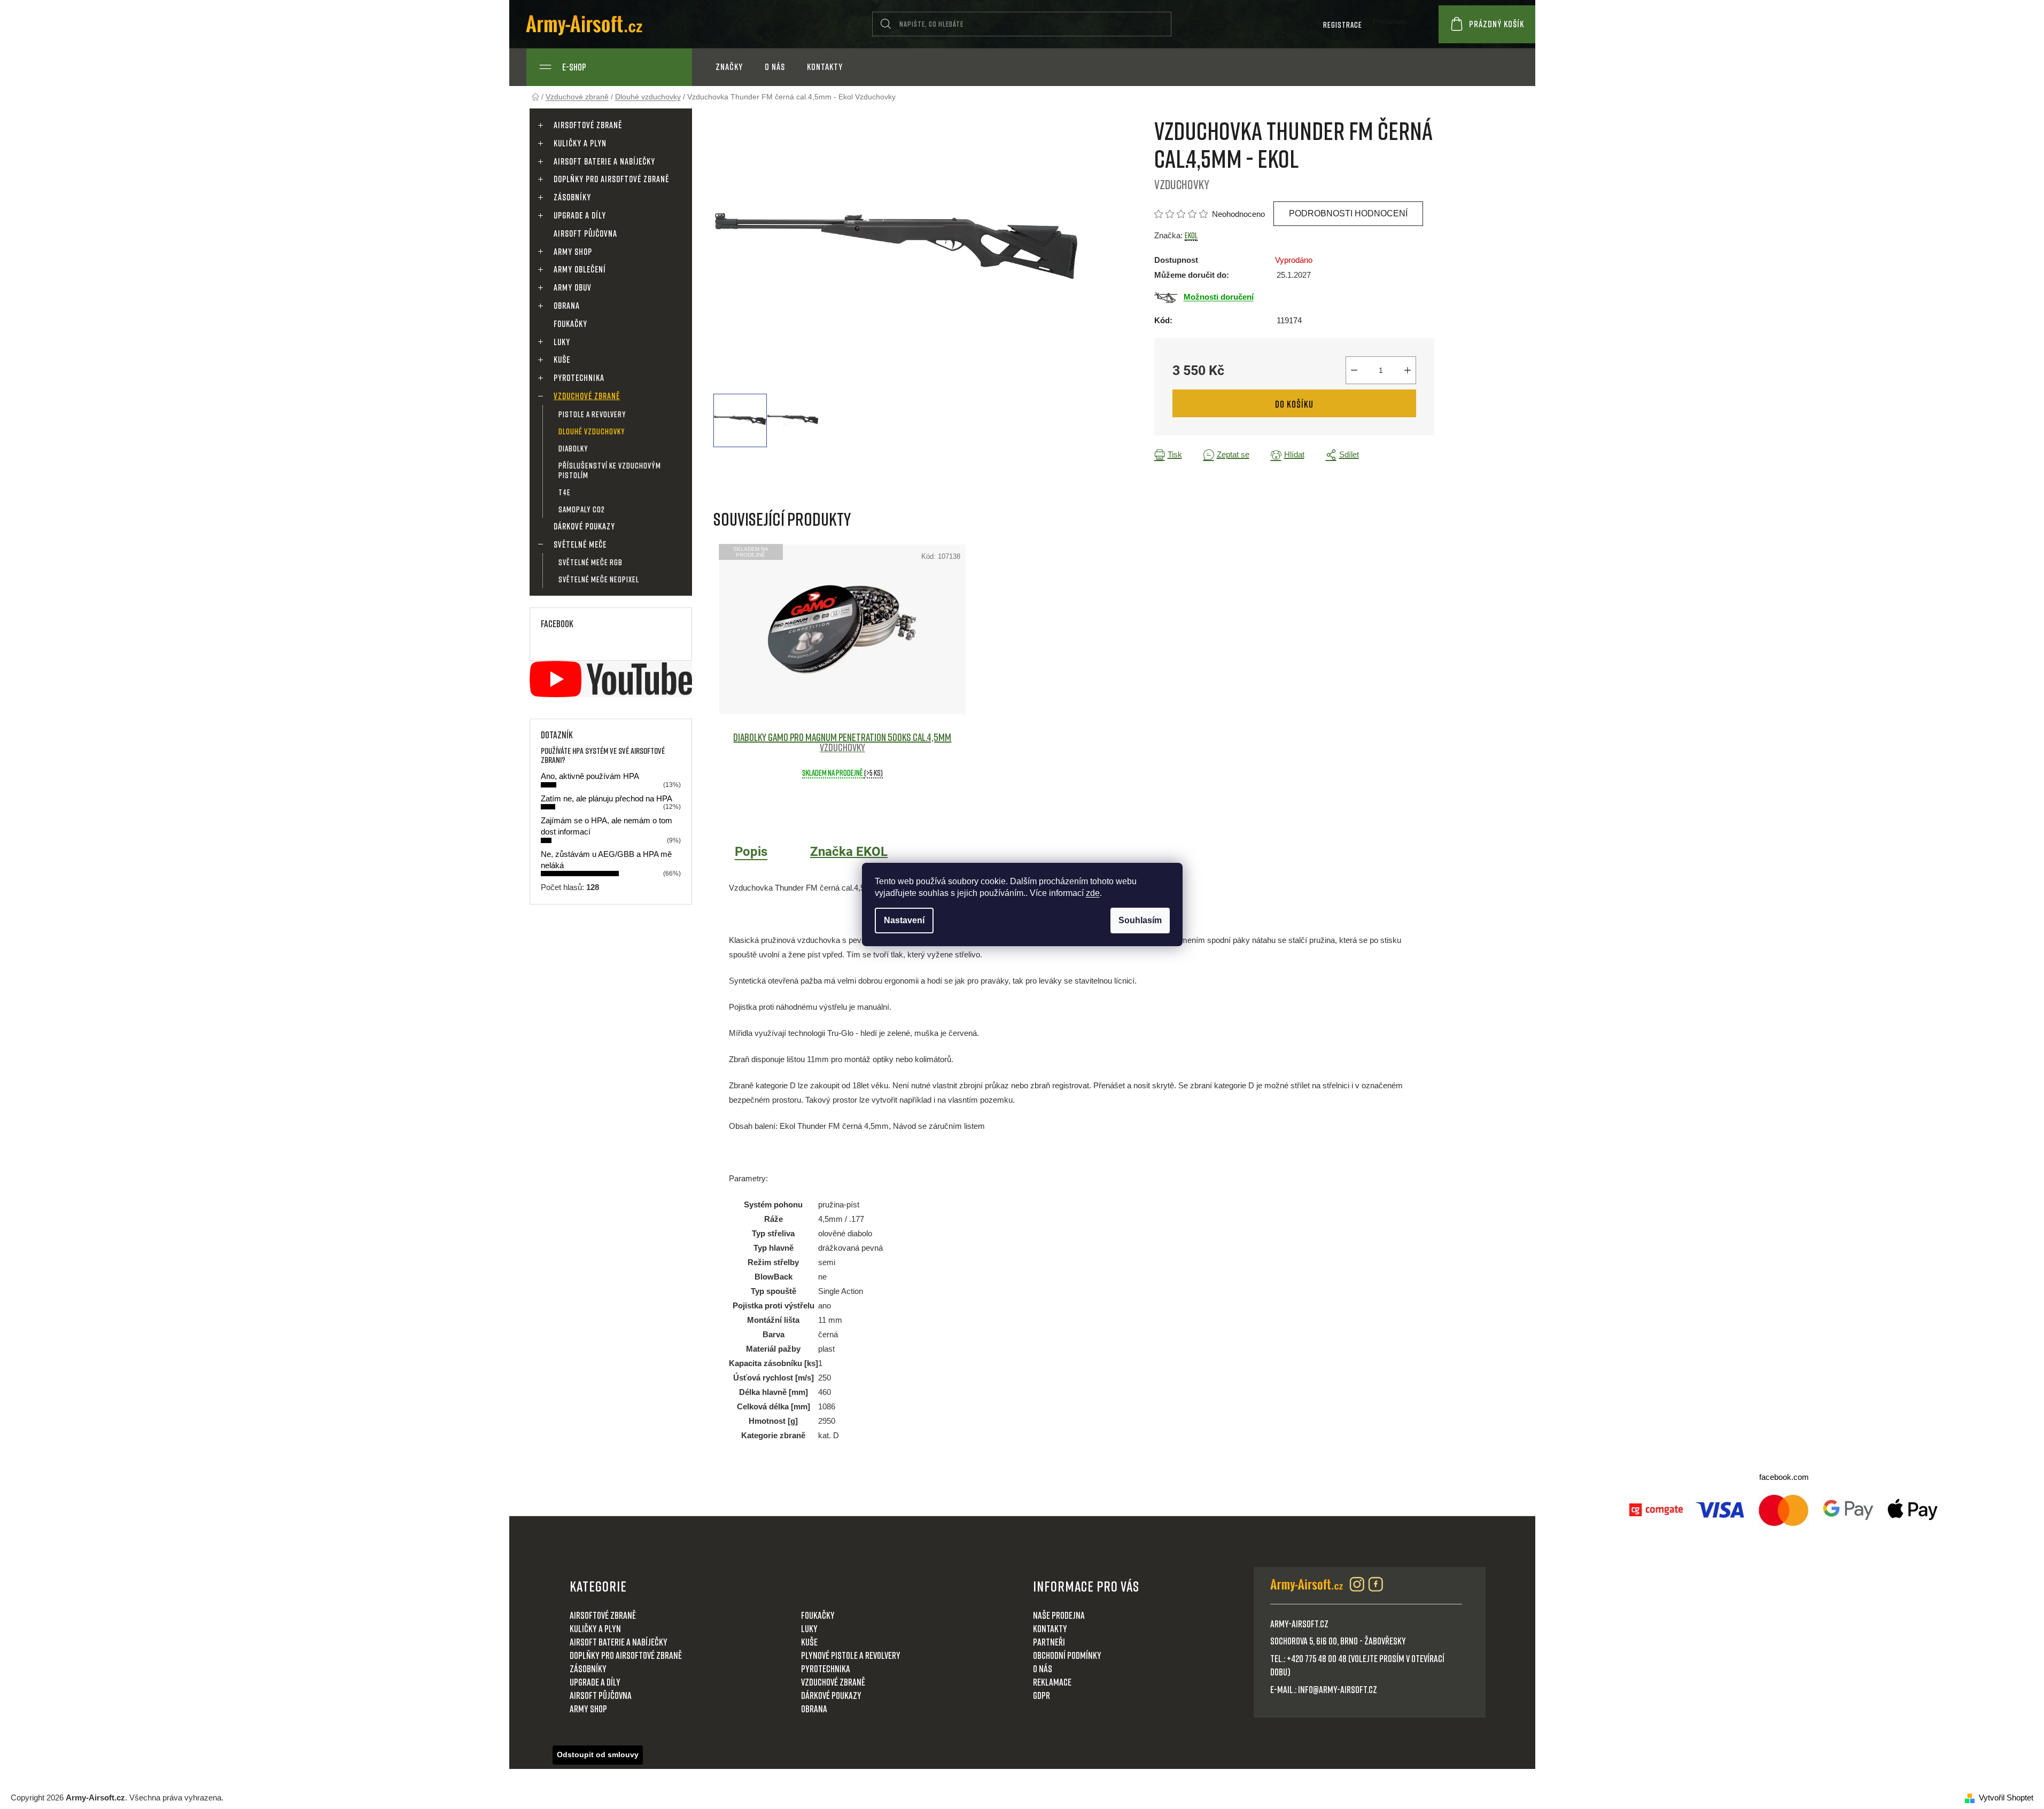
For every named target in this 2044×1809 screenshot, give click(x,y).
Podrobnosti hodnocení (1348, 213)
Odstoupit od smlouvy (598, 1755)
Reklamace (1052, 1682)
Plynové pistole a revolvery (851, 1655)
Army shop (573, 252)
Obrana (567, 306)
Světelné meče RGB (590, 562)
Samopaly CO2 (582, 509)
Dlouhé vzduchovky (592, 431)
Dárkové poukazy (584, 526)
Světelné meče (580, 544)
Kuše (562, 360)
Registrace (1343, 25)
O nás (1043, 1668)
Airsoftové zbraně (588, 125)
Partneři (1049, 1642)
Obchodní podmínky (1067, 1655)
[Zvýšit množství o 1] (1408, 370)
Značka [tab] (849, 852)
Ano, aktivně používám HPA (590, 776)
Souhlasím (1140, 920)
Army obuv (573, 287)
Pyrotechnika (579, 378)
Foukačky (570, 324)
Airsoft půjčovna (585, 233)
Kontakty (1050, 1628)
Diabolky (573, 448)
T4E (565, 492)
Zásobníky (572, 197)
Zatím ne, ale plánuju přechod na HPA (607, 798)
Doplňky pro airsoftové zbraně (611, 179)
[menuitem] (729, 67)
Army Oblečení (580, 269)
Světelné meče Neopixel (599, 579)
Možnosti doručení (1219, 297)
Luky (562, 342)
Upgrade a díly (580, 215)
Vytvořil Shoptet (2006, 1798)
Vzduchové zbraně (587, 396)
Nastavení (904, 920)
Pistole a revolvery (592, 414)
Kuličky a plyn (580, 143)
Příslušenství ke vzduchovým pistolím (610, 470)
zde (1093, 893)
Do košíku (1294, 404)
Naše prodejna (1059, 1615)
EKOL (1191, 235)
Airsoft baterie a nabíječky (604, 161)
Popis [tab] (751, 852)
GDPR (1042, 1695)
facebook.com (1784, 1477)
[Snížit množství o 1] (1354, 370)
